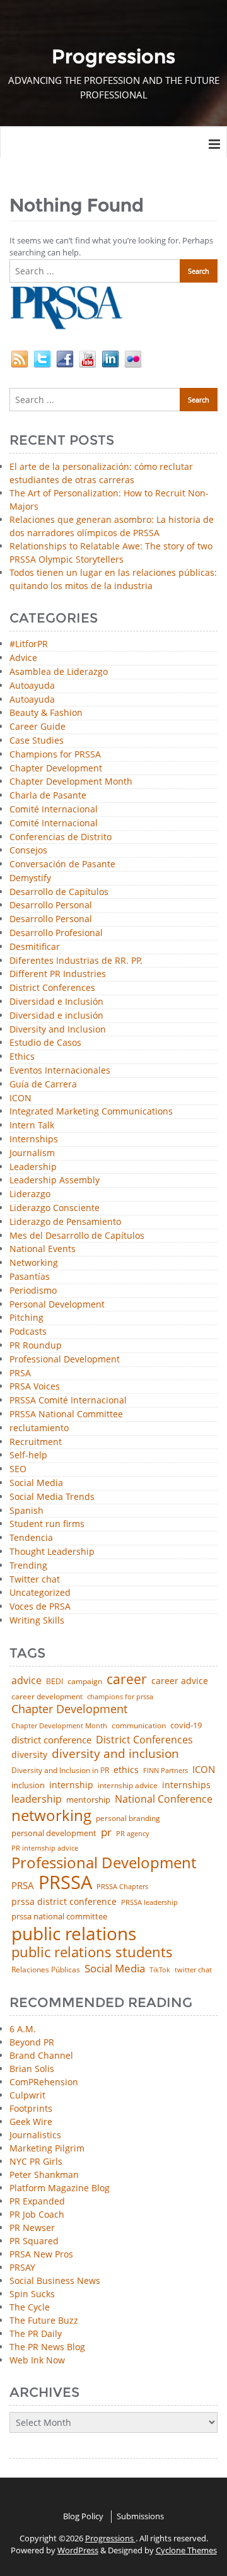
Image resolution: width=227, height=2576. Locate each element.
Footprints (31, 2108)
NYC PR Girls (36, 2161)
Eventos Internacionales (60, 1071)
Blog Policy (83, 2516)
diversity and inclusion (115, 1754)
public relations (74, 1933)
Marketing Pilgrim (47, 2148)
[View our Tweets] (42, 358)
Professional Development (65, 1360)
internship (71, 1785)
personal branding (128, 1818)
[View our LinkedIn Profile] (110, 358)
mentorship (88, 1800)
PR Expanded (37, 2201)
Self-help (28, 1455)
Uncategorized (40, 1593)
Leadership (33, 1167)
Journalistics (35, 2135)
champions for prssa (120, 1697)
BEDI (55, 1682)
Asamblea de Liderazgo (59, 672)
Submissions (140, 2516)
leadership (37, 1800)
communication (139, 1726)
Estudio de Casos (45, 1043)
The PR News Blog (47, 2347)
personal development (54, 1833)
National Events (43, 1249)
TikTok (160, 1970)
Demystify (30, 878)
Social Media (36, 1483)
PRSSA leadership (149, 1902)
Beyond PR (32, 2042)
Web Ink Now (37, 2360)
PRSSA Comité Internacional (68, 1401)
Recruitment (36, 1442)
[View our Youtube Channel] (88, 358)
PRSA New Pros (41, 2254)
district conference (51, 1740)
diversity (29, 1755)
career (127, 1679)
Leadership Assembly (55, 1180)
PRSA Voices (35, 1387)
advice (26, 1680)
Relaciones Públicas (46, 1970)
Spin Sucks (32, 2294)
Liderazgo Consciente (55, 1208)
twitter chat (193, 1970)
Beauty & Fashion (46, 713)
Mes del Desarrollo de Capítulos (77, 1236)
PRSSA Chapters (122, 1887)
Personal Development (57, 1305)
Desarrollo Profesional (56, 933)
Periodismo (33, 1291)
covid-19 (186, 1726)
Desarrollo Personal (51, 905)
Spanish (26, 1511)
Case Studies (37, 741)
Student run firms (47, 1524)
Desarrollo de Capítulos (59, 892)
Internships (34, 1139)
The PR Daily (36, 2333)
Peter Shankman (44, 2175)
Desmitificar (35, 947)
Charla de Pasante (48, 796)
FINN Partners (166, 1770)
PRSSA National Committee (66, 1414)
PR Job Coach (37, 2214)
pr (106, 1832)
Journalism (32, 1153)
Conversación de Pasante (62, 864)
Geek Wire (31, 2122)
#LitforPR (29, 644)
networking (51, 1815)
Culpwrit (27, 2095)
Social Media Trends (52, 1497)
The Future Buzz (44, 2320)
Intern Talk (32, 1126)
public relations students (92, 1952)
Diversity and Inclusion (58, 1030)
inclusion (28, 1785)
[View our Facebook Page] (65, 358)
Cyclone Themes (186, 2550)
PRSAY (22, 2267)
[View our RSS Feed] (20, 358)
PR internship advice (45, 1848)
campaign (85, 1682)
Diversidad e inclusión (56, 1016)
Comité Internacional (54, 810)
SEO (18, 1469)
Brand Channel (41, 2055)
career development (47, 1697)
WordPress (78, 2550)
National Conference (164, 1799)
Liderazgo (30, 1194)
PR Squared (34, 2241)
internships (186, 1785)
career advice (180, 1681)
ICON (20, 1098)
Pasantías (30, 1277)
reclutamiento (39, 1428)
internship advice (128, 1786)
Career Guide (38, 727)
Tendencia (31, 1538)
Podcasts (28, 1332)
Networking (34, 1263)
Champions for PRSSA (55, 755)
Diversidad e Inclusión (56, 1002)
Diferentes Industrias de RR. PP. (76, 961)
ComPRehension (44, 2082)
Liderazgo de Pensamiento (65, 1222)
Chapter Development (56, 769)
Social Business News (55, 2280)
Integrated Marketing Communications (91, 1112)
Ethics (22, 1057)
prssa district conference (64, 1902)
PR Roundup (36, 1346)
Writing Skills (37, 1621)
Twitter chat (35, 1580)
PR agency (133, 1834)
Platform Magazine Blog (60, 2188)
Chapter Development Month (71, 782)
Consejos (28, 851)
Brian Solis (32, 2069)
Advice (23, 658)
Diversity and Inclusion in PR (60, 1771)
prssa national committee (59, 1917)
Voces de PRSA (40, 1607)
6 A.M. (23, 2029)
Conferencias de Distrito (61, 837)
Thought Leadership (52, 1552)
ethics (126, 1770)
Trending (28, 1566)
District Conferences (52, 988)
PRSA (20, 1373)
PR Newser (32, 2228)
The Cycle (30, 2307)
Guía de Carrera (43, 1085)
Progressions (110, 2538)
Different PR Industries (58, 974)
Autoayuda (32, 686)
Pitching (26, 1318)
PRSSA (65, 1882)
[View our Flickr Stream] (133, 358)
